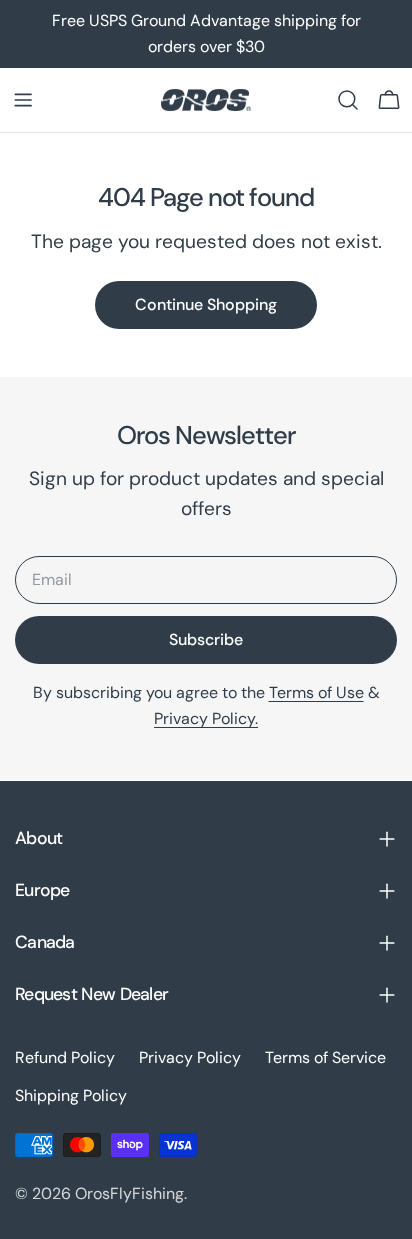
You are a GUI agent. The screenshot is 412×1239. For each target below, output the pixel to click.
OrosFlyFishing (129, 1193)
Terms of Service (325, 1057)
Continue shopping (206, 304)
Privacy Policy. (206, 718)
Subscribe (206, 639)
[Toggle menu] (23, 100)
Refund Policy (65, 1057)
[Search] (348, 100)
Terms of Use (316, 692)
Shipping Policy (71, 1095)
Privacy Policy (190, 1057)
